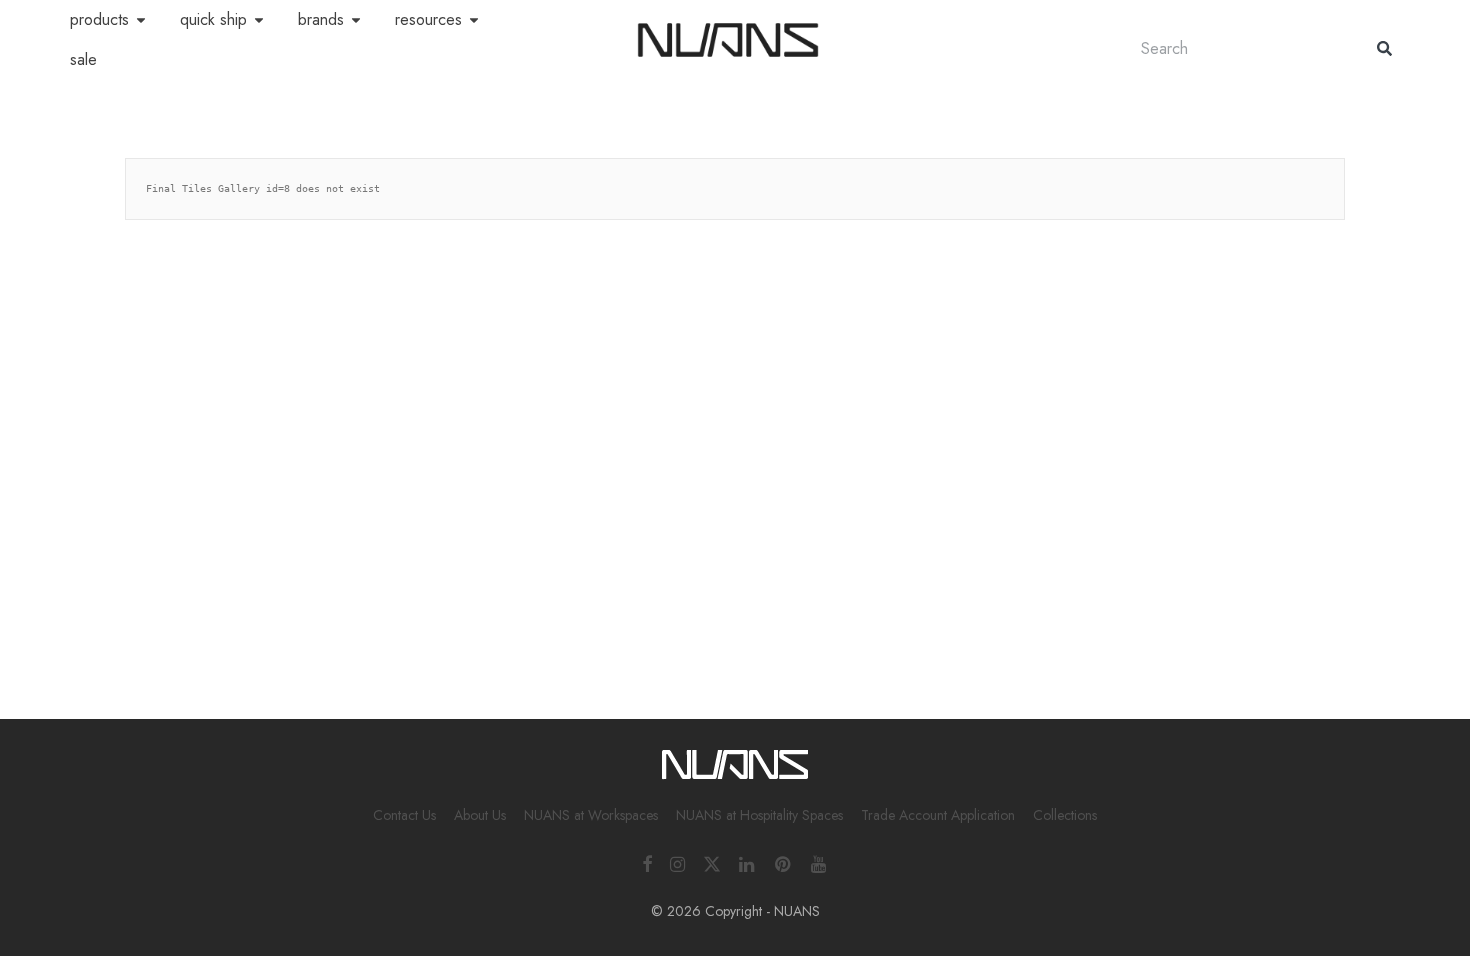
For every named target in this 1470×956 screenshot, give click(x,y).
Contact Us (404, 815)
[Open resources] (474, 20)
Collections (1065, 815)
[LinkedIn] (748, 862)
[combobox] (1239, 48)
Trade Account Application (938, 815)
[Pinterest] (784, 862)
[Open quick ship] (259, 20)
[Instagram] (677, 862)
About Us (480, 815)
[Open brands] (356, 20)
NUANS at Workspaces (591, 815)
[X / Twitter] (712, 862)
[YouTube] (820, 862)
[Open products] (141, 20)
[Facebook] (647, 862)
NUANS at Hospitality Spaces (759, 815)
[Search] (1384, 48)
